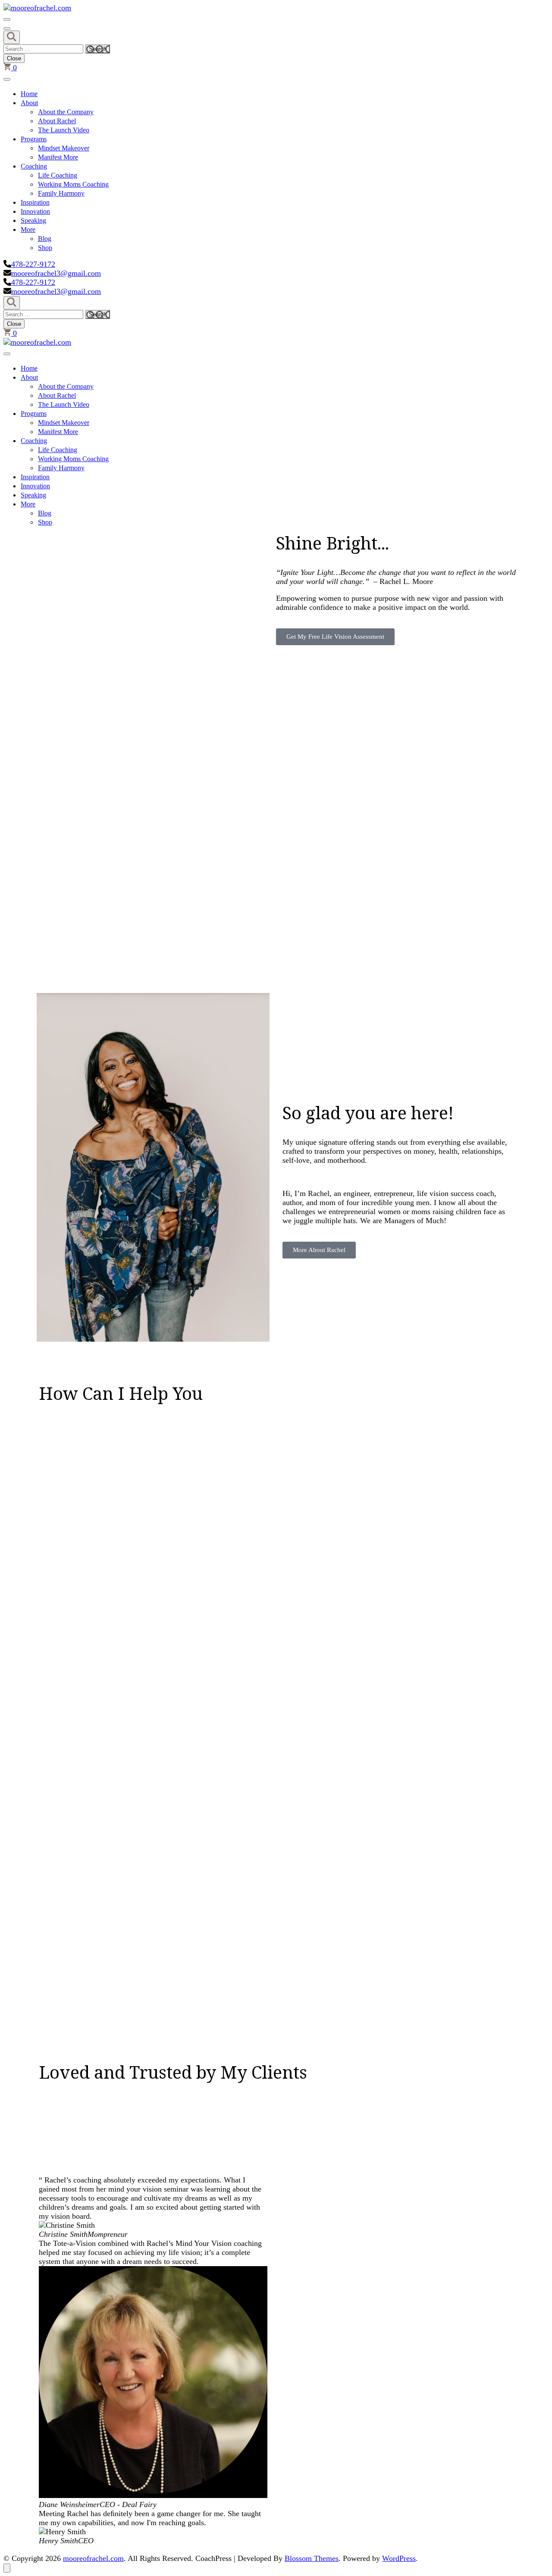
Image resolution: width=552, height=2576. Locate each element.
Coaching (34, 166)
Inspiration (35, 202)
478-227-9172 (33, 264)
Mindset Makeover (64, 148)
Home (29, 94)
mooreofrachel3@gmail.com (56, 273)
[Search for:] (44, 48)
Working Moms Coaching (73, 184)
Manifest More (58, 157)
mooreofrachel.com (93, 2558)
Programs (34, 139)
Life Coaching (58, 175)
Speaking (33, 220)
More (28, 229)
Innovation (35, 211)
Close (14, 58)
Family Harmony (61, 193)
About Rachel (57, 121)
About (29, 103)
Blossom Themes (312, 2558)
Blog (45, 239)
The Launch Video (64, 130)
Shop (45, 248)
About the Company (66, 112)
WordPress (399, 2558)
